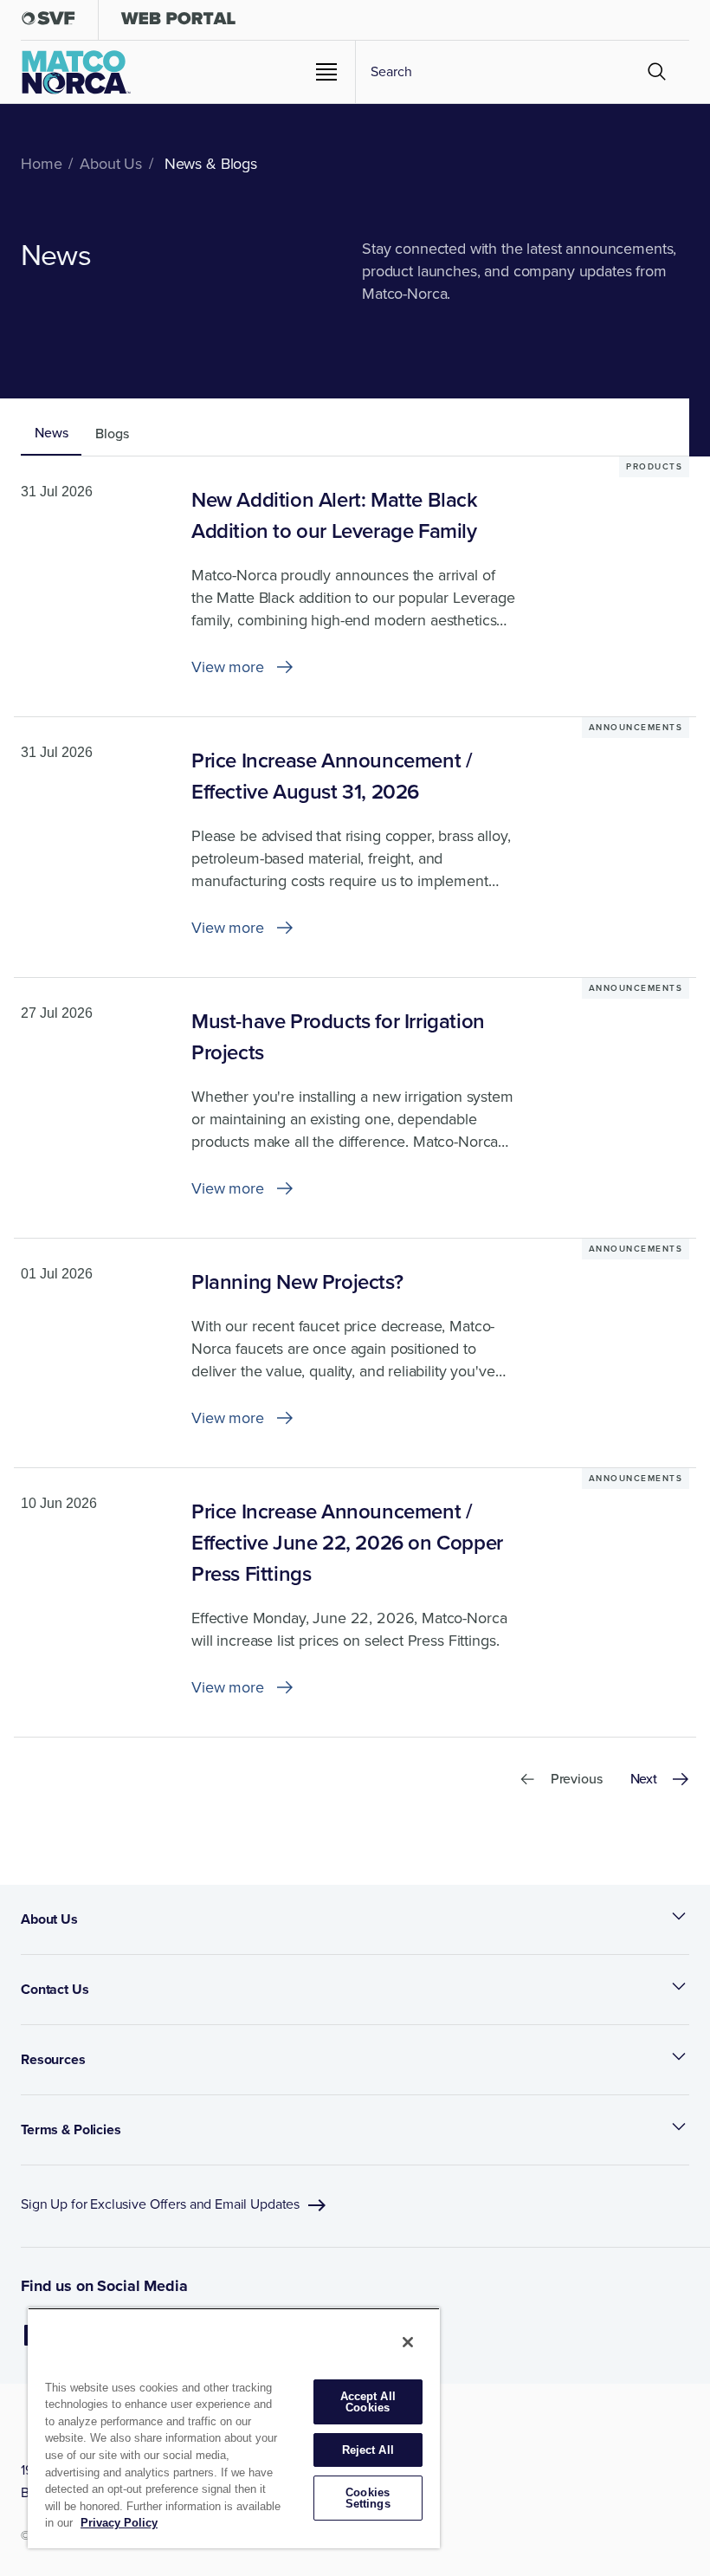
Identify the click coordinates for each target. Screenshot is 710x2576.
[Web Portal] (178, 22)
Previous (577, 1779)
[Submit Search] (657, 72)
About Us (49, 1919)
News (51, 433)
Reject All (368, 2450)
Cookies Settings (368, 2498)
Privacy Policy (119, 2523)
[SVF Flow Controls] (48, 22)
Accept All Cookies (368, 2402)
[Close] (408, 2342)
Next (644, 1779)
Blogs (112, 434)
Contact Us (55, 1989)
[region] (234, 2428)
